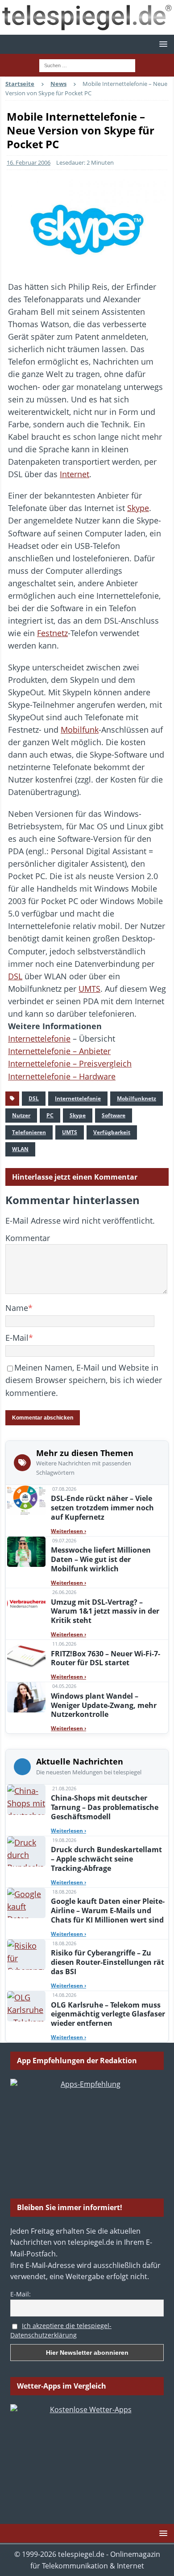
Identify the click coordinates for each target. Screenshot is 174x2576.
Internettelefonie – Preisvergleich (70, 1063)
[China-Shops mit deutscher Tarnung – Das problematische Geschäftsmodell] (26, 1800)
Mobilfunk (80, 730)
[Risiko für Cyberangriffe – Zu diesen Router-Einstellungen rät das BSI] (26, 1955)
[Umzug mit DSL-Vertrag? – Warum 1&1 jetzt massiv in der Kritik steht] (26, 1603)
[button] (162, 44)
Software (114, 1115)
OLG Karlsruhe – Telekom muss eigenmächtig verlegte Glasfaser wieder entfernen (108, 2014)
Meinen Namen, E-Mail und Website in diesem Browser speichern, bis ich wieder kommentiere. (84, 1380)
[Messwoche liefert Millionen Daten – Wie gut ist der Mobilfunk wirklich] (26, 1552)
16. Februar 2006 (29, 162)
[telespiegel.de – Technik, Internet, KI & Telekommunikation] (87, 17)
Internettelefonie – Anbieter (59, 1051)
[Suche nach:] (87, 65)
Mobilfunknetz (137, 1098)
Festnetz (52, 633)
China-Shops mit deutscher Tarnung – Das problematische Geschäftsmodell (105, 1807)
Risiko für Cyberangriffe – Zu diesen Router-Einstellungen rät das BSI (108, 1962)
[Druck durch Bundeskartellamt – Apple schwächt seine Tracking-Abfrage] (26, 1851)
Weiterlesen (68, 1531)
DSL (15, 976)
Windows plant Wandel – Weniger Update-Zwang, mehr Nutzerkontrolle (104, 1705)
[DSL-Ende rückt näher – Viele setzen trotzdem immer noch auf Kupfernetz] (26, 1500)
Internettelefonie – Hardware (62, 1076)
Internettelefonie (39, 1039)
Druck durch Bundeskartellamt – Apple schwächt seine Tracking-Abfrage (106, 1859)
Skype (138, 508)
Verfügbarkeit (112, 1132)
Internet (75, 474)
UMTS (89, 989)
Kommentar (28, 1238)
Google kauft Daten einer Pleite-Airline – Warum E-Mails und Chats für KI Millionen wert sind (108, 1911)
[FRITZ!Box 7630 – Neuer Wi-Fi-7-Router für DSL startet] (26, 1655)
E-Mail (17, 1338)
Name (17, 1308)
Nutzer (21, 1115)
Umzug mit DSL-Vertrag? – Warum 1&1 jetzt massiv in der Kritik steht (105, 1611)
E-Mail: (21, 2294)
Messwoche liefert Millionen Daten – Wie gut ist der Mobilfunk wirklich (101, 1559)
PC (50, 1115)
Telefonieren (29, 1132)
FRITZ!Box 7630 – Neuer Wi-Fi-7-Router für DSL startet (106, 1658)
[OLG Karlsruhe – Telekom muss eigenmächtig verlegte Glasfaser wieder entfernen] (26, 2006)
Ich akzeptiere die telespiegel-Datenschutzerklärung (61, 2330)
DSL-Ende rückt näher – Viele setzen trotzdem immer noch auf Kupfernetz (102, 1508)
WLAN (20, 1149)
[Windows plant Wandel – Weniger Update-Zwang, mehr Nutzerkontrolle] (26, 1697)
